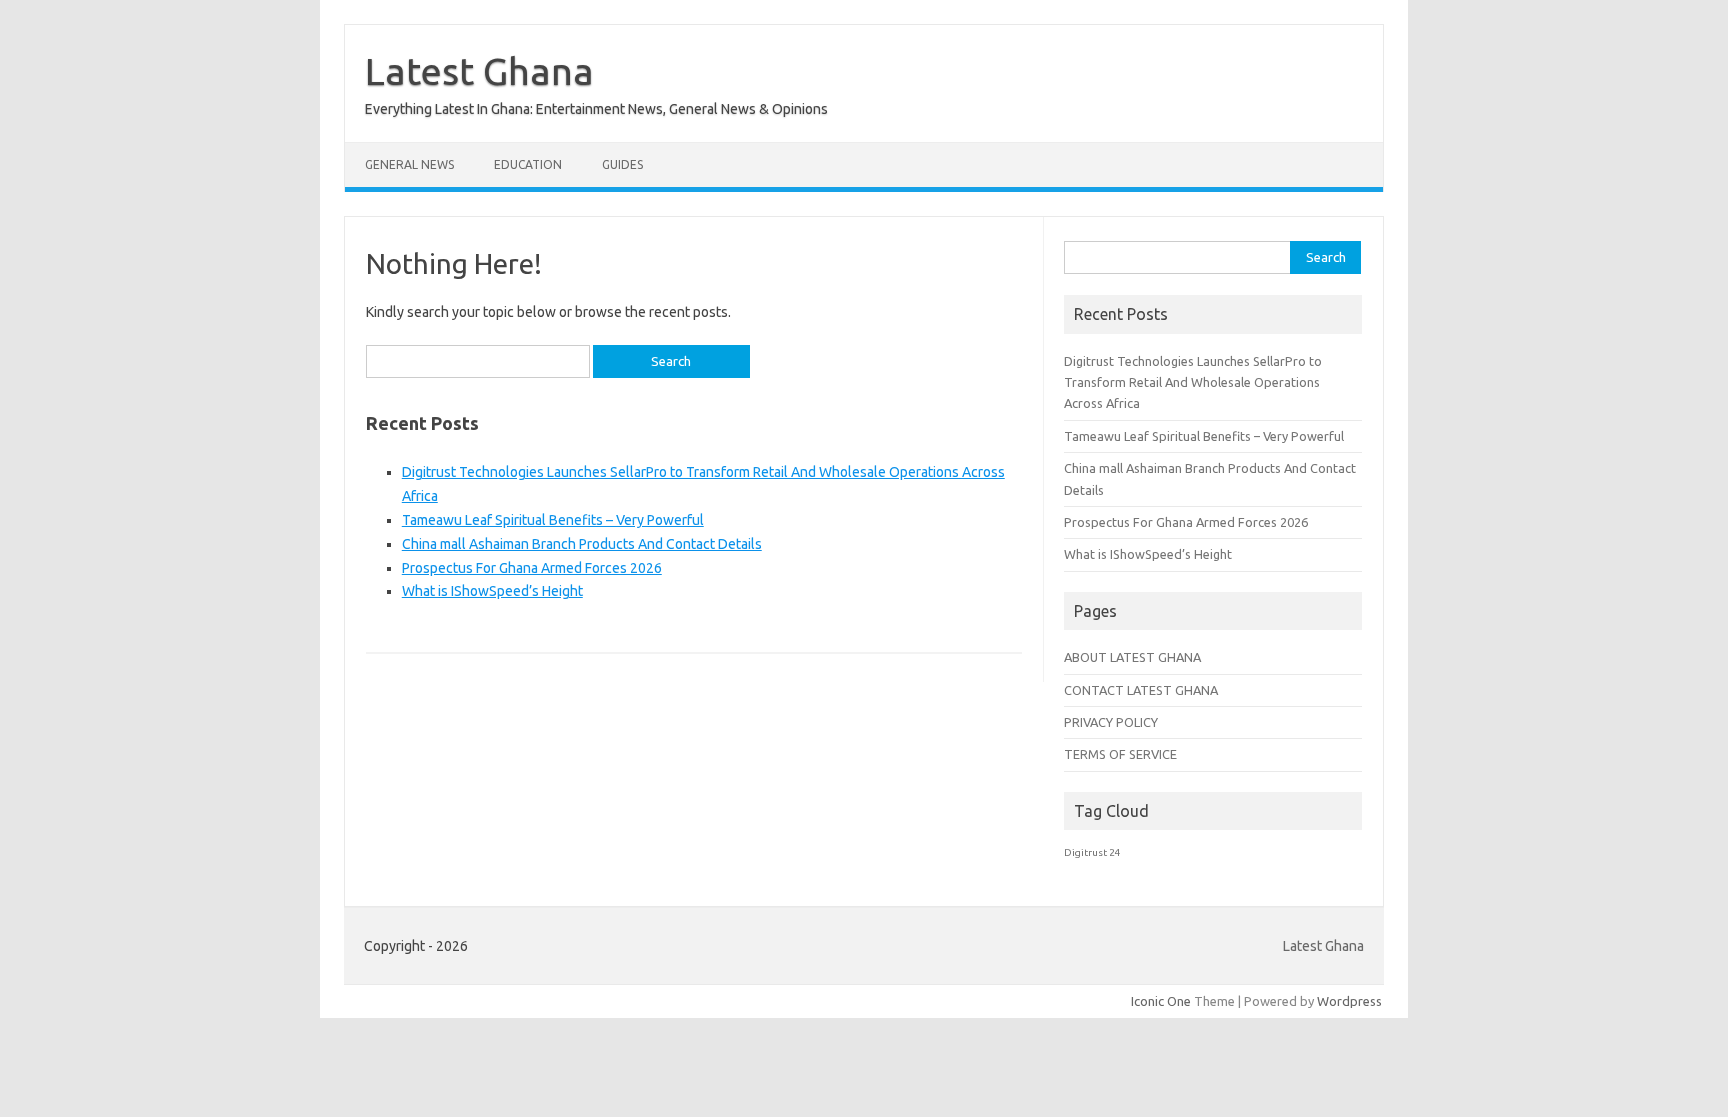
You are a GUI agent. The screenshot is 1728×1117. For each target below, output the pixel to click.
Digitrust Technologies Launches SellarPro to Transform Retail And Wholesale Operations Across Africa (1193, 382)
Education (528, 164)
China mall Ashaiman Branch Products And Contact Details (582, 544)
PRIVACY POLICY (1111, 722)
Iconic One (1161, 1001)
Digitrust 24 (1092, 852)
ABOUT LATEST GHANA (1132, 657)
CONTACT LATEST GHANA (1141, 690)
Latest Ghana (479, 71)
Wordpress (1349, 1001)
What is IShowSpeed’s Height (492, 591)
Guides (622, 164)
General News (409, 164)
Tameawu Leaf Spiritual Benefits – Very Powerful (553, 520)
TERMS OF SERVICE (1120, 754)
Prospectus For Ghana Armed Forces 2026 (532, 568)
